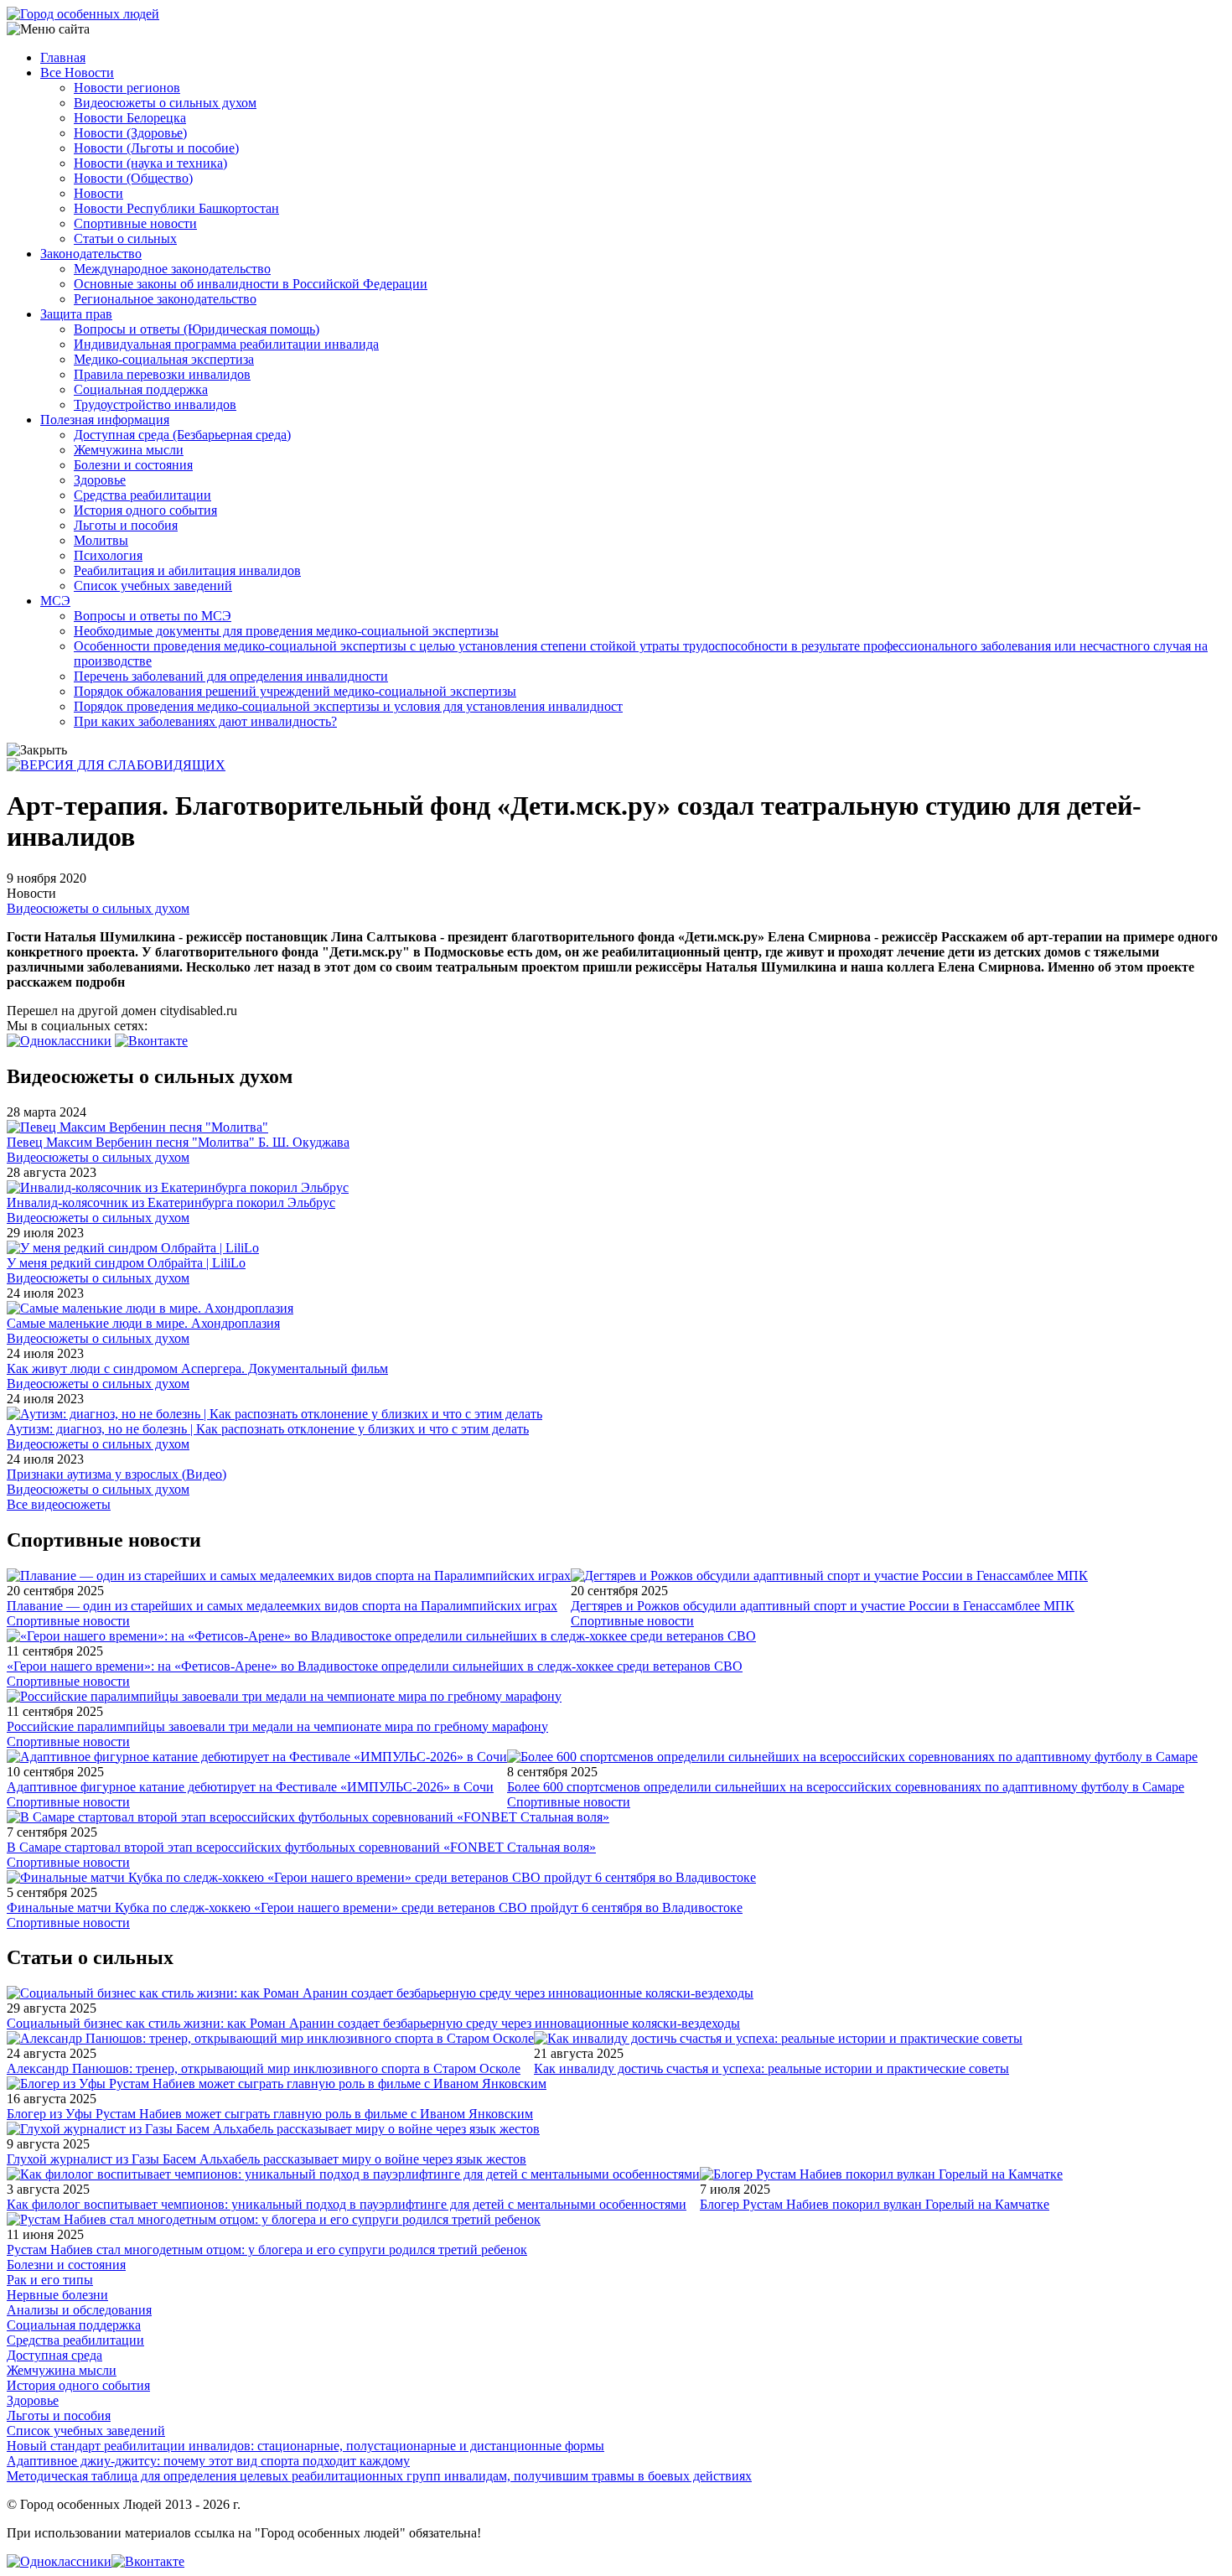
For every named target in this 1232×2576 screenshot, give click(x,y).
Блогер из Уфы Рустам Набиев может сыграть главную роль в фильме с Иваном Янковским (270, 2114)
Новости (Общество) (133, 178)
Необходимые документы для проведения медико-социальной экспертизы (286, 631)
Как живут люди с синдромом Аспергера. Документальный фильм (197, 1368)
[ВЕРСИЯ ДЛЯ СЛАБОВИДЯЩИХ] (116, 765)
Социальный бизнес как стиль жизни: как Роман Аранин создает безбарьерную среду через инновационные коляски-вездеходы (373, 2023)
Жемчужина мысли (129, 450)
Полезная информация (105, 420)
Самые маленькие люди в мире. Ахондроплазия (143, 1323)
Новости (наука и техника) (150, 163)
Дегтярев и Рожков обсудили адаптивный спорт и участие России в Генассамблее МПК (823, 1606)
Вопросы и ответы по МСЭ (153, 616)
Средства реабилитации (142, 495)
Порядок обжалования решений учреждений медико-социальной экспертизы (295, 691)
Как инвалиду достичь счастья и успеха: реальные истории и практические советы (771, 2068)
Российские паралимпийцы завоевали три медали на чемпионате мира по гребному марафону (277, 1726)
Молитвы (101, 540)
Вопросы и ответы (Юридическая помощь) (197, 329)
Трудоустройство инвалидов (155, 404)
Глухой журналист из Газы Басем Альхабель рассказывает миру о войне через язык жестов (267, 2159)
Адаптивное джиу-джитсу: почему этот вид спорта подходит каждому (208, 2461)
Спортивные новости (135, 223)
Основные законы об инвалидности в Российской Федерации (251, 284)
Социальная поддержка (141, 389)
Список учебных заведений (153, 586)
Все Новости (77, 73)
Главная (63, 57)
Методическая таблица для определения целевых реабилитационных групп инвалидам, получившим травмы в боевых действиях (379, 2476)
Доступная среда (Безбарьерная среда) (182, 435)
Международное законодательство (172, 269)
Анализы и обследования (79, 2310)
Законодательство (91, 254)
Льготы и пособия (126, 525)
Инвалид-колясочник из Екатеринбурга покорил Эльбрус (171, 1202)
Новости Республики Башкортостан (176, 208)
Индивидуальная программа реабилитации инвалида (226, 344)
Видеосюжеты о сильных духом (165, 103)
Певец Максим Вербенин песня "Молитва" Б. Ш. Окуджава (178, 1142)
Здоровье (100, 480)
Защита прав (76, 314)
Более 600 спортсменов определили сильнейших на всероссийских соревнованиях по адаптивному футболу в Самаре (846, 1787)
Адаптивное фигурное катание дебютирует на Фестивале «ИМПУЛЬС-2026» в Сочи (250, 1787)
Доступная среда (54, 2355)
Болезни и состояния (133, 465)
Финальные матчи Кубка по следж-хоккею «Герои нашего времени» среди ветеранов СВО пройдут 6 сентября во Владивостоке (375, 1907)
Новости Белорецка (130, 118)
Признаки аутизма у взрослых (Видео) (116, 1474)
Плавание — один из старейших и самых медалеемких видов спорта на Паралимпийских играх (282, 1606)
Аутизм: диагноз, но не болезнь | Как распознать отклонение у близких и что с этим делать (268, 1429)
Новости (98, 193)
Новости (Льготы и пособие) (156, 148)
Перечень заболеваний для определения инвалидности (231, 676)
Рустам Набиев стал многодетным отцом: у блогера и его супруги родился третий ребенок (267, 2249)
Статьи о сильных (125, 238)
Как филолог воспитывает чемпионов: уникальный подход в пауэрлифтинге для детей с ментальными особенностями (347, 2204)
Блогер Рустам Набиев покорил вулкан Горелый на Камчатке (875, 2204)
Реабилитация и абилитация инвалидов (187, 570)
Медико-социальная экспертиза (164, 359)
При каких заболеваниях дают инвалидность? (205, 721)
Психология (108, 555)
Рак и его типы (50, 2280)
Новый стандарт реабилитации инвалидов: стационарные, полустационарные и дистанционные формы (305, 2446)
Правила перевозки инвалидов (162, 374)
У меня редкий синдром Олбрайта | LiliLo (126, 1263)
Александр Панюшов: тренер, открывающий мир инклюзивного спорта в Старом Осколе (264, 2068)
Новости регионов (127, 88)
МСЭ (55, 601)
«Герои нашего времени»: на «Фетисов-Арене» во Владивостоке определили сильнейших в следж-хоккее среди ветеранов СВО (375, 1666)
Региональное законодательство (165, 299)
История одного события (145, 510)
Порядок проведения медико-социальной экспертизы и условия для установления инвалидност (348, 706)
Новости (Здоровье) (130, 133)
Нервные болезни (57, 2295)
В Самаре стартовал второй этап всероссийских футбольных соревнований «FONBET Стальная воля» (301, 1847)
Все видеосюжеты (59, 1504)
